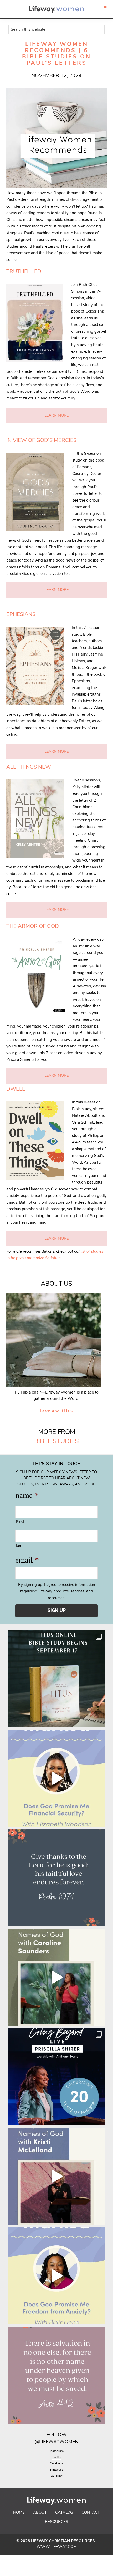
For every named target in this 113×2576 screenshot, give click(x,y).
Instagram (57, 2451)
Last (19, 1546)
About (40, 2513)
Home (19, 2513)
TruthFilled (24, 272)
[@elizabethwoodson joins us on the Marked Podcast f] (56, 1778)
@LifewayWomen (56, 2442)
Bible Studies (56, 1442)
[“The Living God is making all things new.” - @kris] (56, 2176)
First (20, 1522)
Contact (91, 2513)
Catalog (64, 2513)
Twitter (57, 2457)
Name (27, 1496)
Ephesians (21, 615)
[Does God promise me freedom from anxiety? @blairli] (56, 2276)
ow (62, 2435)
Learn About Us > (56, 1411)
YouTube (56, 2476)
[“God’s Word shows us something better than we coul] (56, 1977)
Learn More (56, 416)
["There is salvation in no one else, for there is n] (56, 2375)
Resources (56, 2522)
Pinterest (56, 2470)
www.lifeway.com (57, 2547)
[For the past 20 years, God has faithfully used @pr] (56, 2077)
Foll (52, 2435)
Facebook (56, 2464)
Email (27, 1560)
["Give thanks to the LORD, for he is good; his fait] (56, 1878)
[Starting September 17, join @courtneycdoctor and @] (56, 1679)
